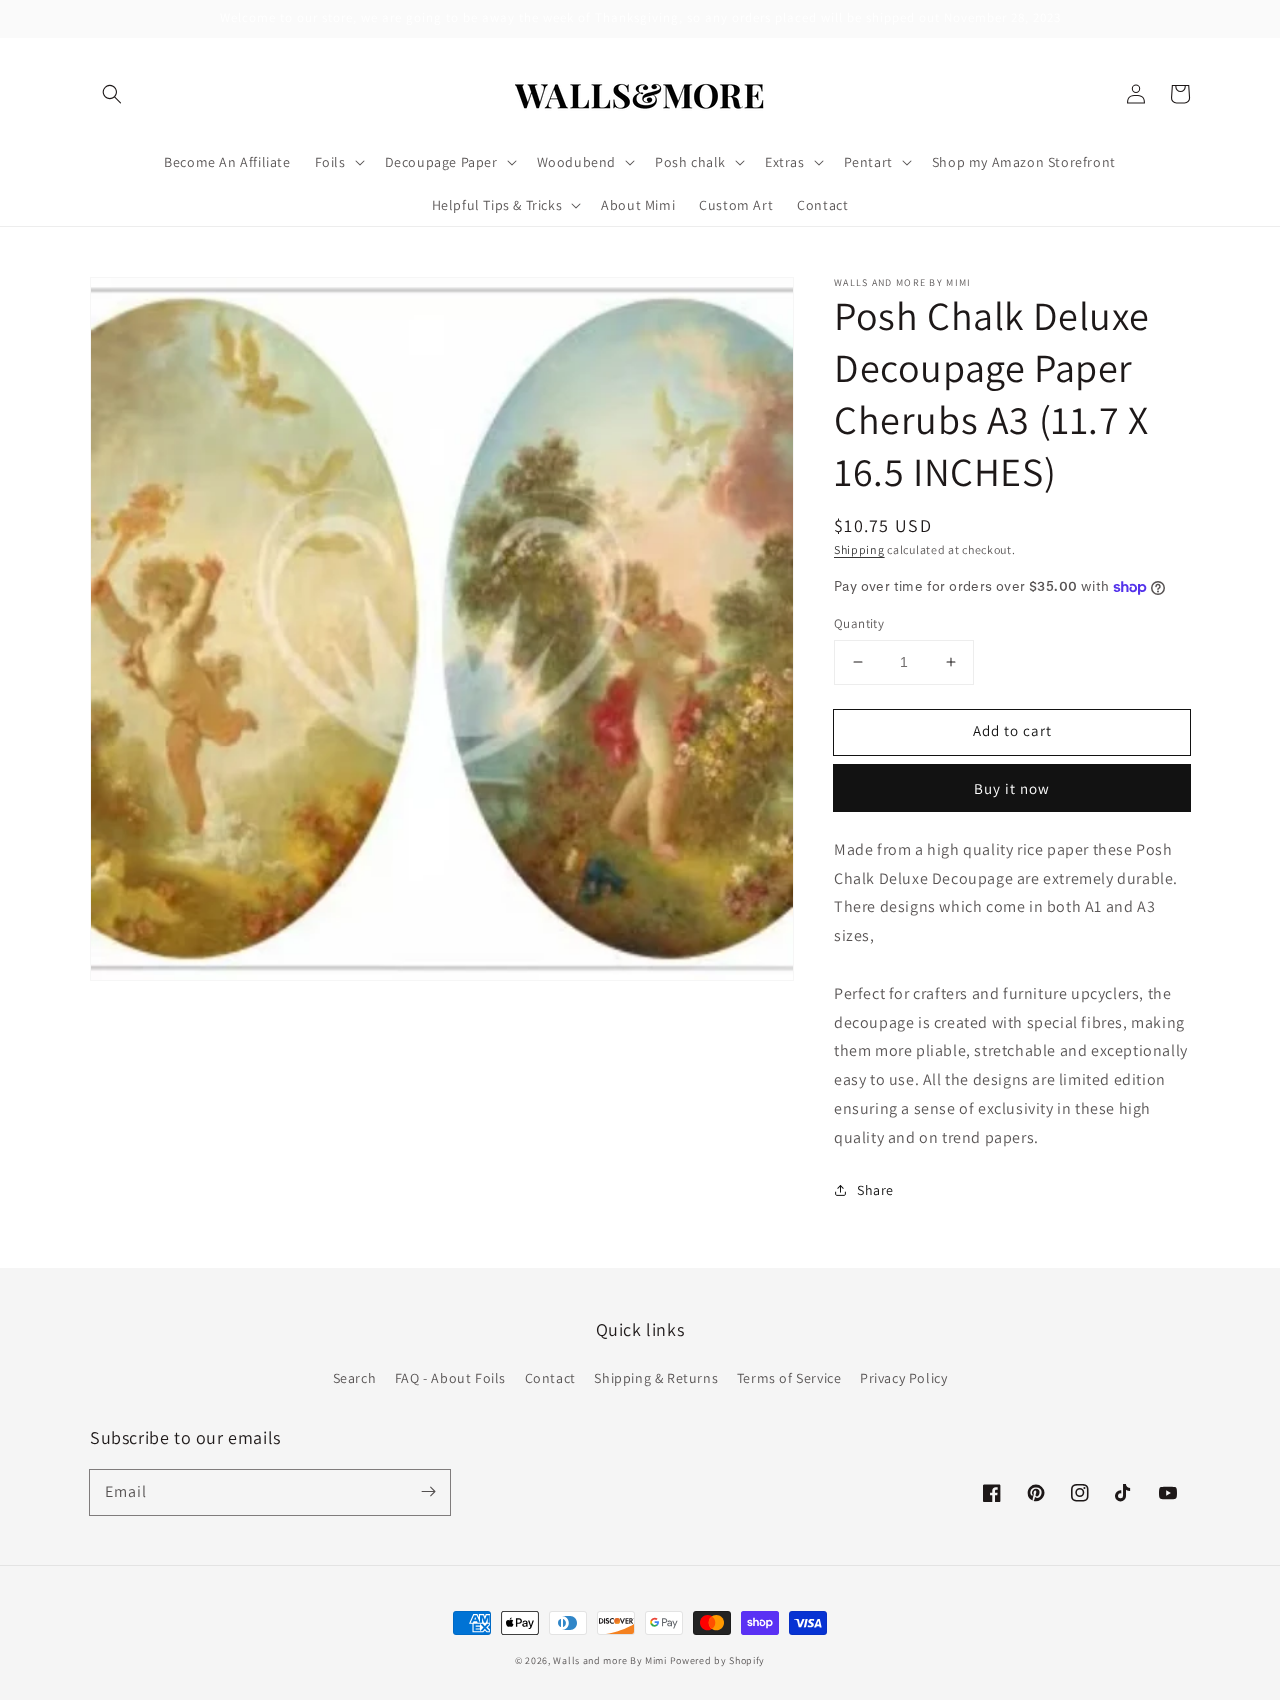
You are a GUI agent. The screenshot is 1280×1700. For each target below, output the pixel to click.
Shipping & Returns (656, 1378)
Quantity (859, 623)
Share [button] (875, 1190)
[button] (112, 94)
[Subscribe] (428, 1492)
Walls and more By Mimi (609, 1660)
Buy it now (1012, 788)
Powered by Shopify (718, 1660)
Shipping (859, 549)
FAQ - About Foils (450, 1378)
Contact (550, 1378)
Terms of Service (789, 1378)
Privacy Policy (903, 1378)
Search (355, 1378)
